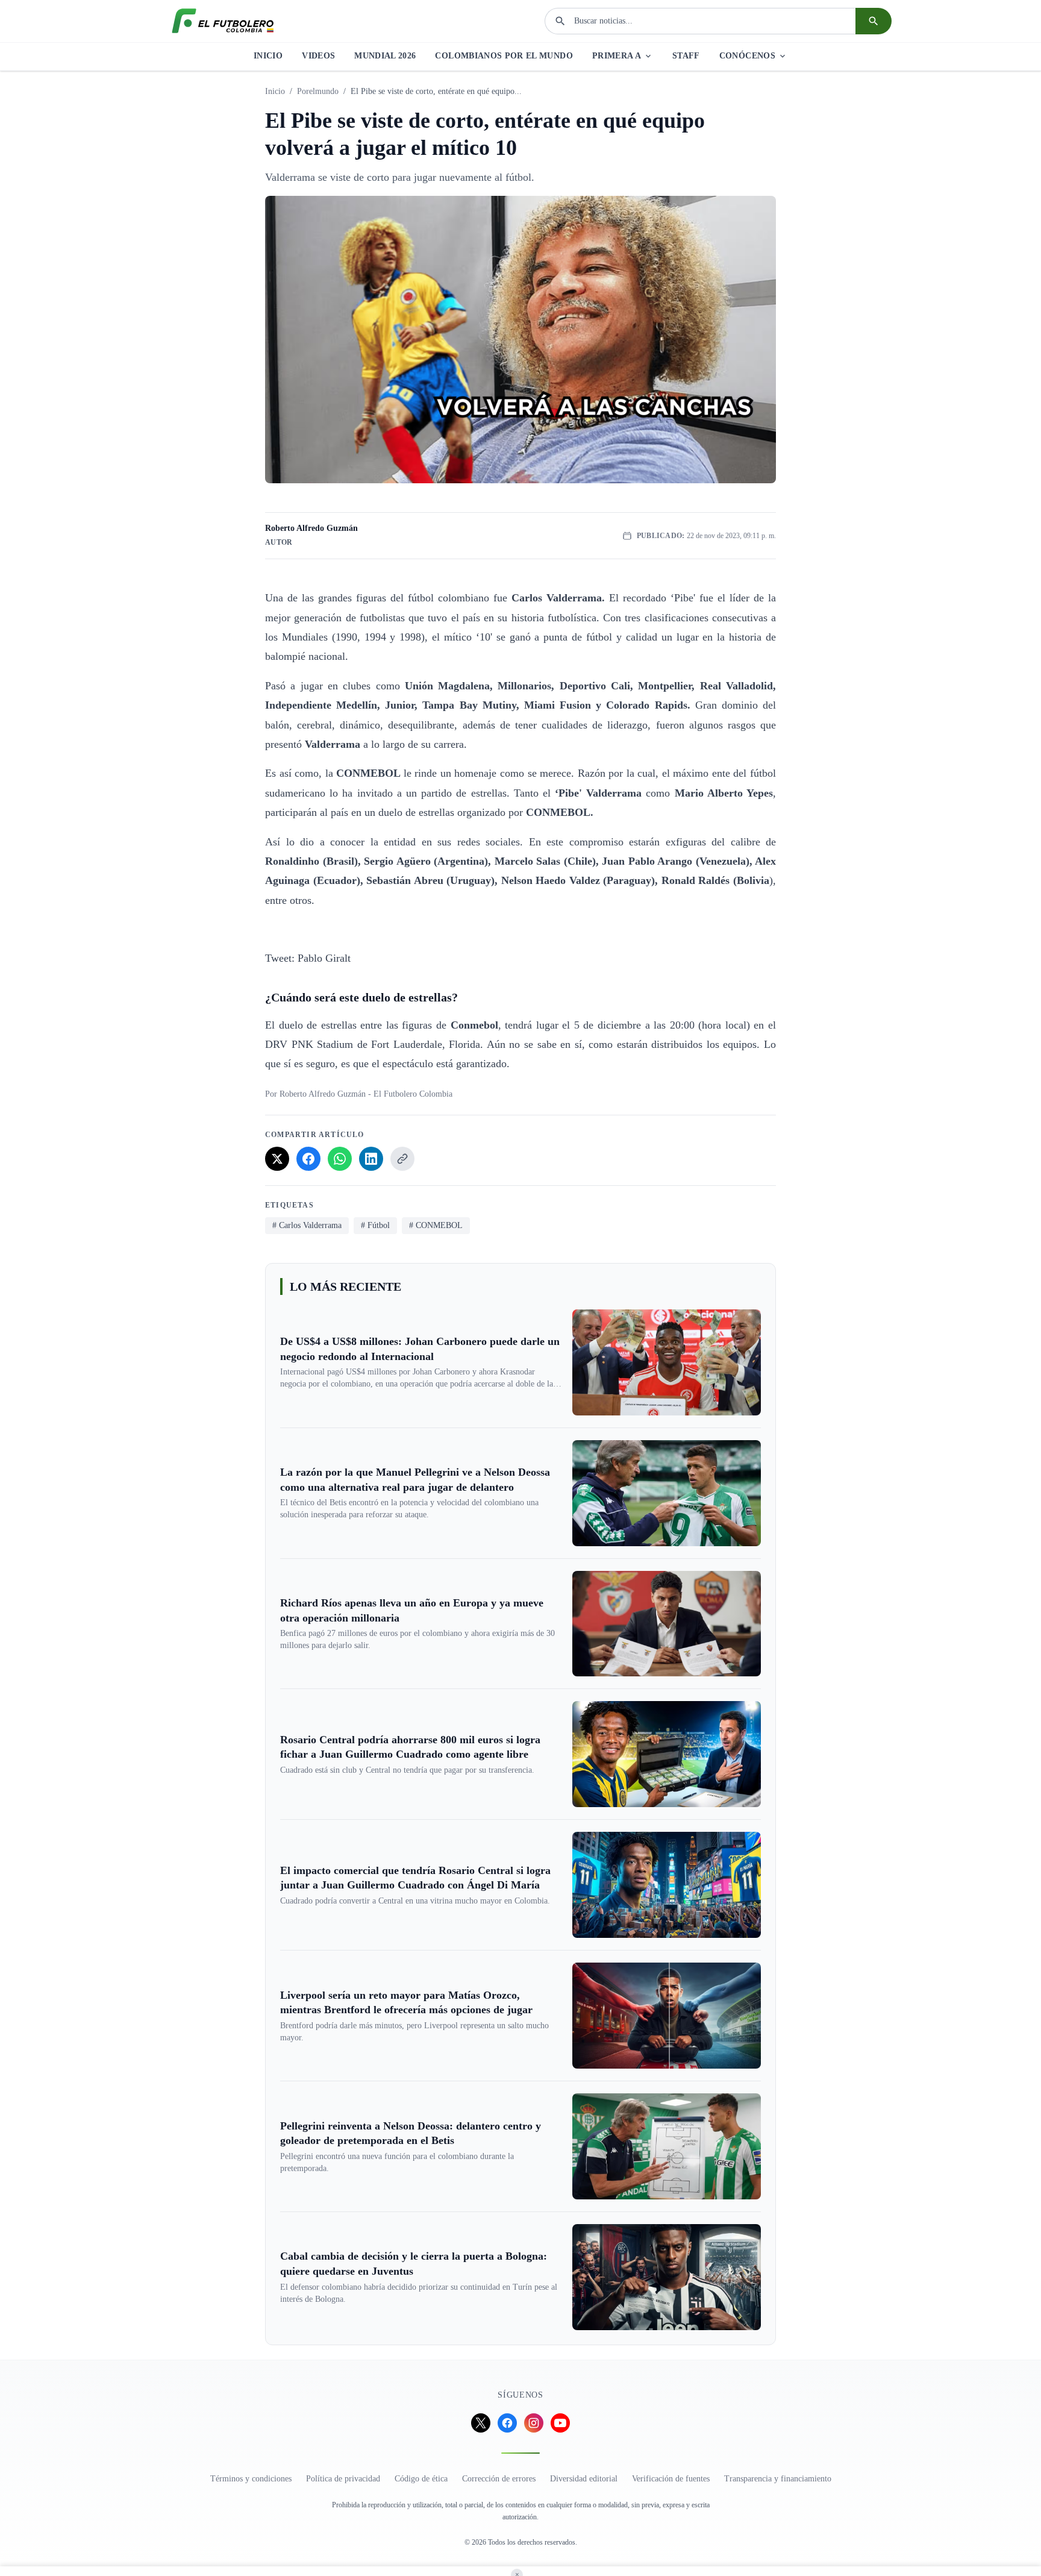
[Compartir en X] (277, 1159)
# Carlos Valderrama (307, 1225)
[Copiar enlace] (402, 1159)
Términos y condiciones (251, 2479)
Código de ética (421, 2479)
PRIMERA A (617, 56)
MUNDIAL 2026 (385, 56)
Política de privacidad (343, 2479)
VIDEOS (318, 56)
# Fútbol (375, 1225)
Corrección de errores (499, 2479)
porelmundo (318, 91)
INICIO (268, 56)
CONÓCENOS (747, 56)
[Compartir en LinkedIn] (371, 1159)
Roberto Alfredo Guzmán (311, 528)
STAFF (686, 56)
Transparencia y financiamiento (778, 2479)
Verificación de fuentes (671, 2479)
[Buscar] (874, 21)
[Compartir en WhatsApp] (340, 1159)
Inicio (275, 91)
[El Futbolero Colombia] (223, 21)
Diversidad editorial (584, 2479)
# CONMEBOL (436, 1225)
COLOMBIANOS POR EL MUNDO (504, 56)
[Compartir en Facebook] (308, 1159)
